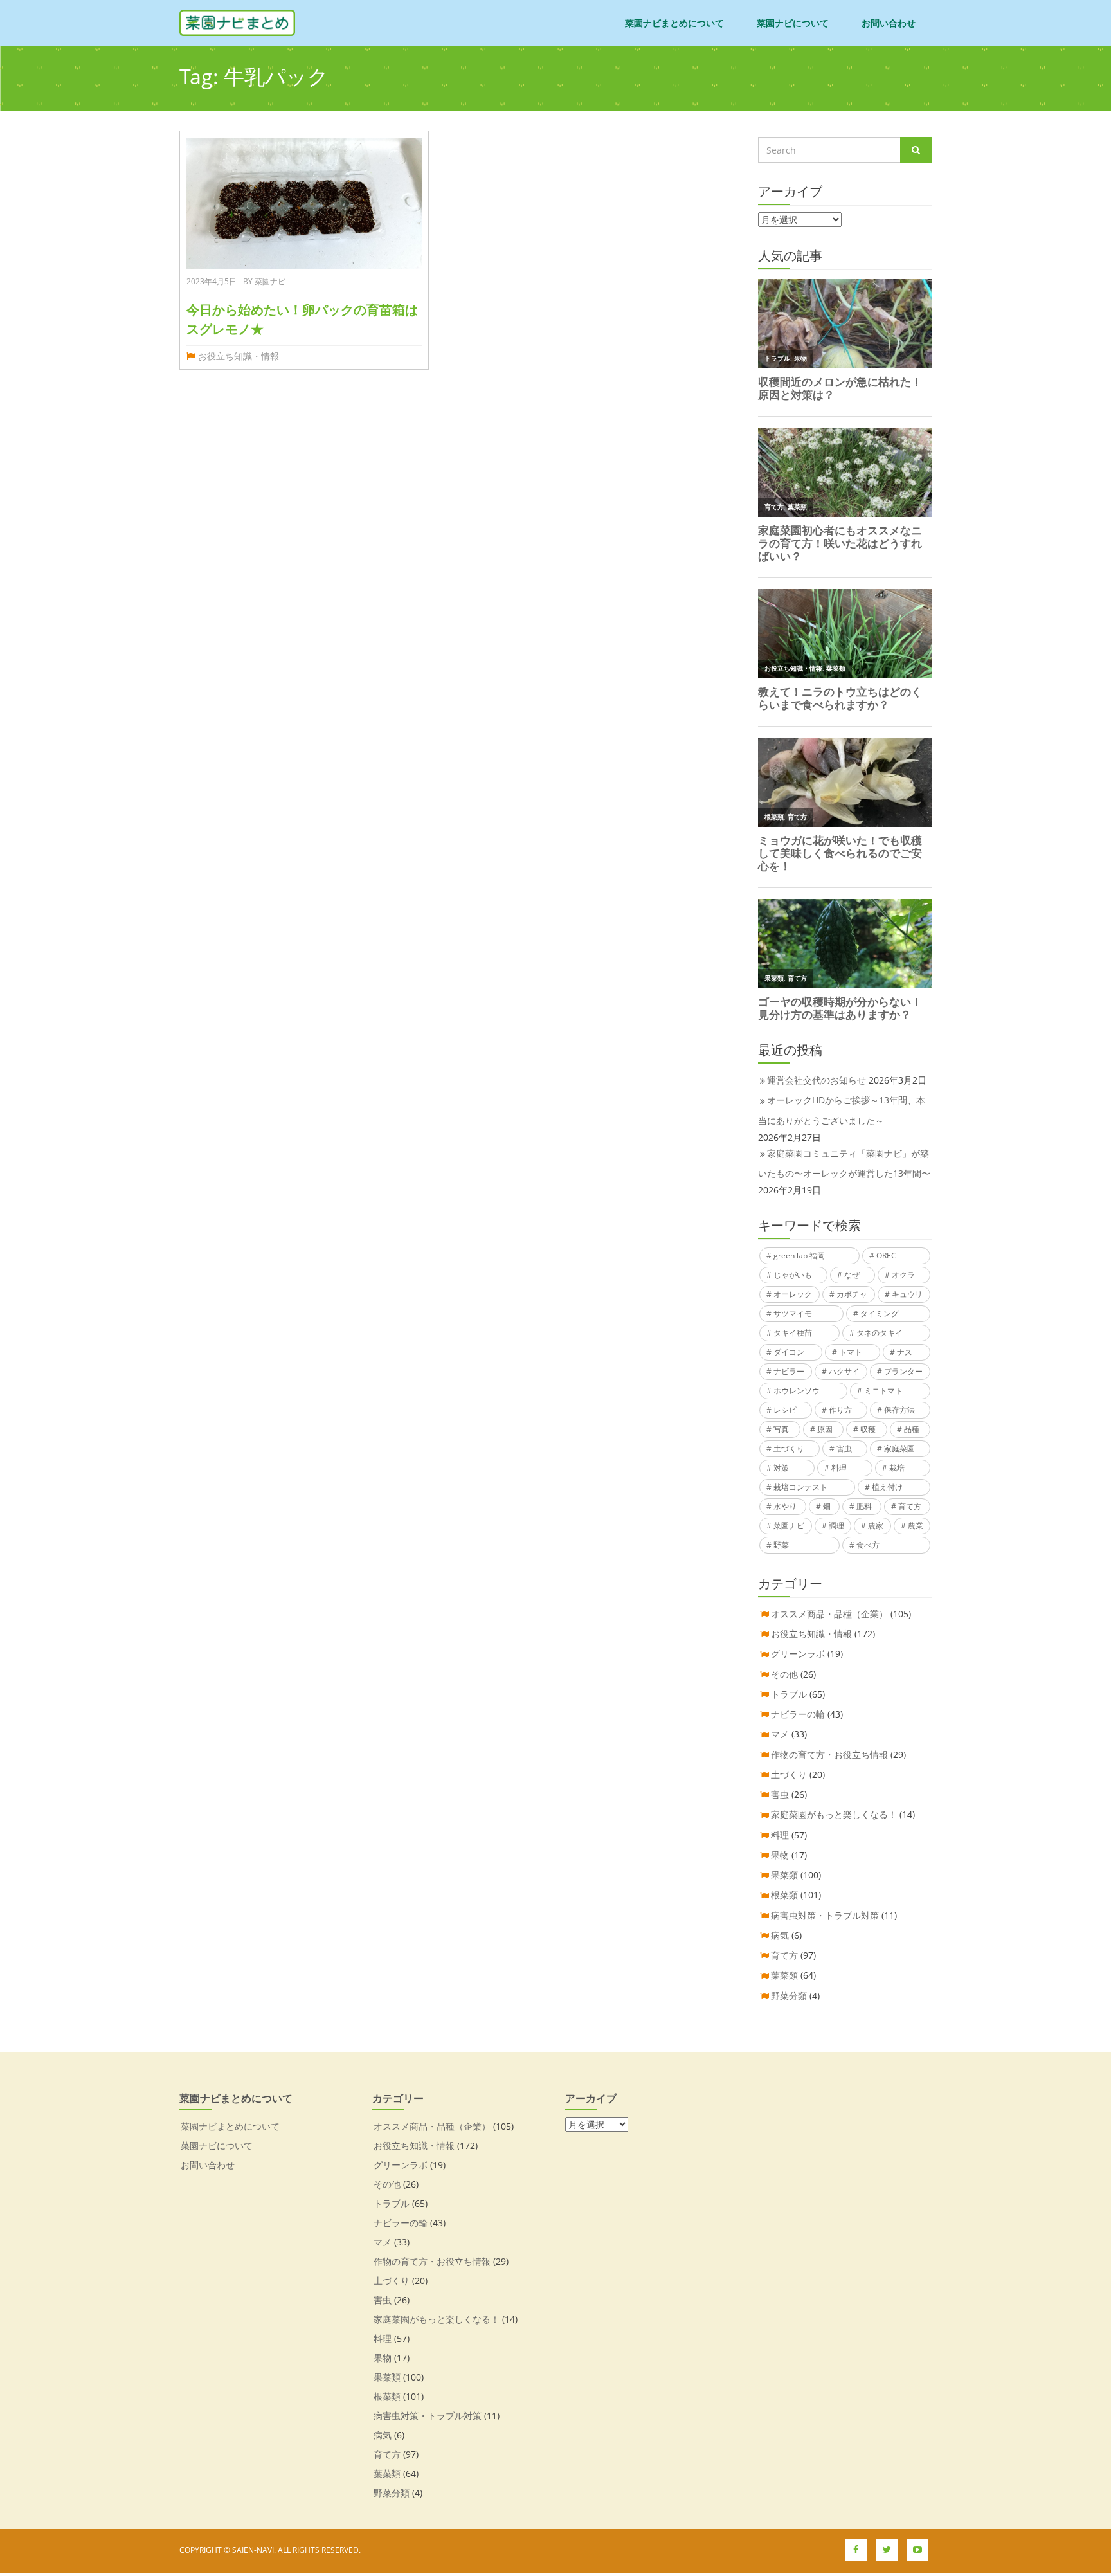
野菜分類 (789, 1996)
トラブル (789, 1694)
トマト (851, 1352)
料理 (839, 1468)
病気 (780, 1935)
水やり (785, 1506)
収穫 (868, 1429)
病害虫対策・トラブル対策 (825, 1915)
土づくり (789, 1448)
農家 (876, 1526)
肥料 (864, 1506)
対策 (781, 1468)
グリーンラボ (798, 1654)
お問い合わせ (889, 23)
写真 (781, 1429)
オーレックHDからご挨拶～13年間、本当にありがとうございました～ (842, 1110)
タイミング (880, 1313)
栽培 (897, 1468)
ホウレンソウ (797, 1391)
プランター (903, 1371)
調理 (836, 1526)
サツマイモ (793, 1313)
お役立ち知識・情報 (239, 356)
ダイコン (789, 1352)
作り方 (840, 1410)
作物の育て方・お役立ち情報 (829, 1755)
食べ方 (868, 1545)
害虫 (844, 1448)
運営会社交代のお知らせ (817, 1080)
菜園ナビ (789, 1526)
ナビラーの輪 (798, 1714)
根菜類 (784, 1895)
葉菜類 (784, 1975)
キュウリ (907, 1294)
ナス (905, 1352)
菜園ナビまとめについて (674, 23)
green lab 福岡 (799, 1256)
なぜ (852, 1275)
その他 (784, 1674)
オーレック (793, 1294)
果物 (780, 1855)
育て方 (910, 1506)
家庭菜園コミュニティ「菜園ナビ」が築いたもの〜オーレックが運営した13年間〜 (844, 1163)
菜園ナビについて (793, 23)
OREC (886, 1256)
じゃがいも (793, 1275)
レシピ (785, 1410)
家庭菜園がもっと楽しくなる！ (834, 1814)
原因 (825, 1429)
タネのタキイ (880, 1333)
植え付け (887, 1487)
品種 (912, 1429)
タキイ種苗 (793, 1333)
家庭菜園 (899, 1448)
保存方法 (899, 1410)
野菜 (781, 1545)
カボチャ (852, 1294)
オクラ (903, 1275)
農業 (916, 1526)
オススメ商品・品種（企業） (829, 1614)
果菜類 (784, 1875)
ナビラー (789, 1371)
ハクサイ (844, 1371)
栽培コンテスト (800, 1487)
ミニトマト (883, 1391)
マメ (780, 1734)
